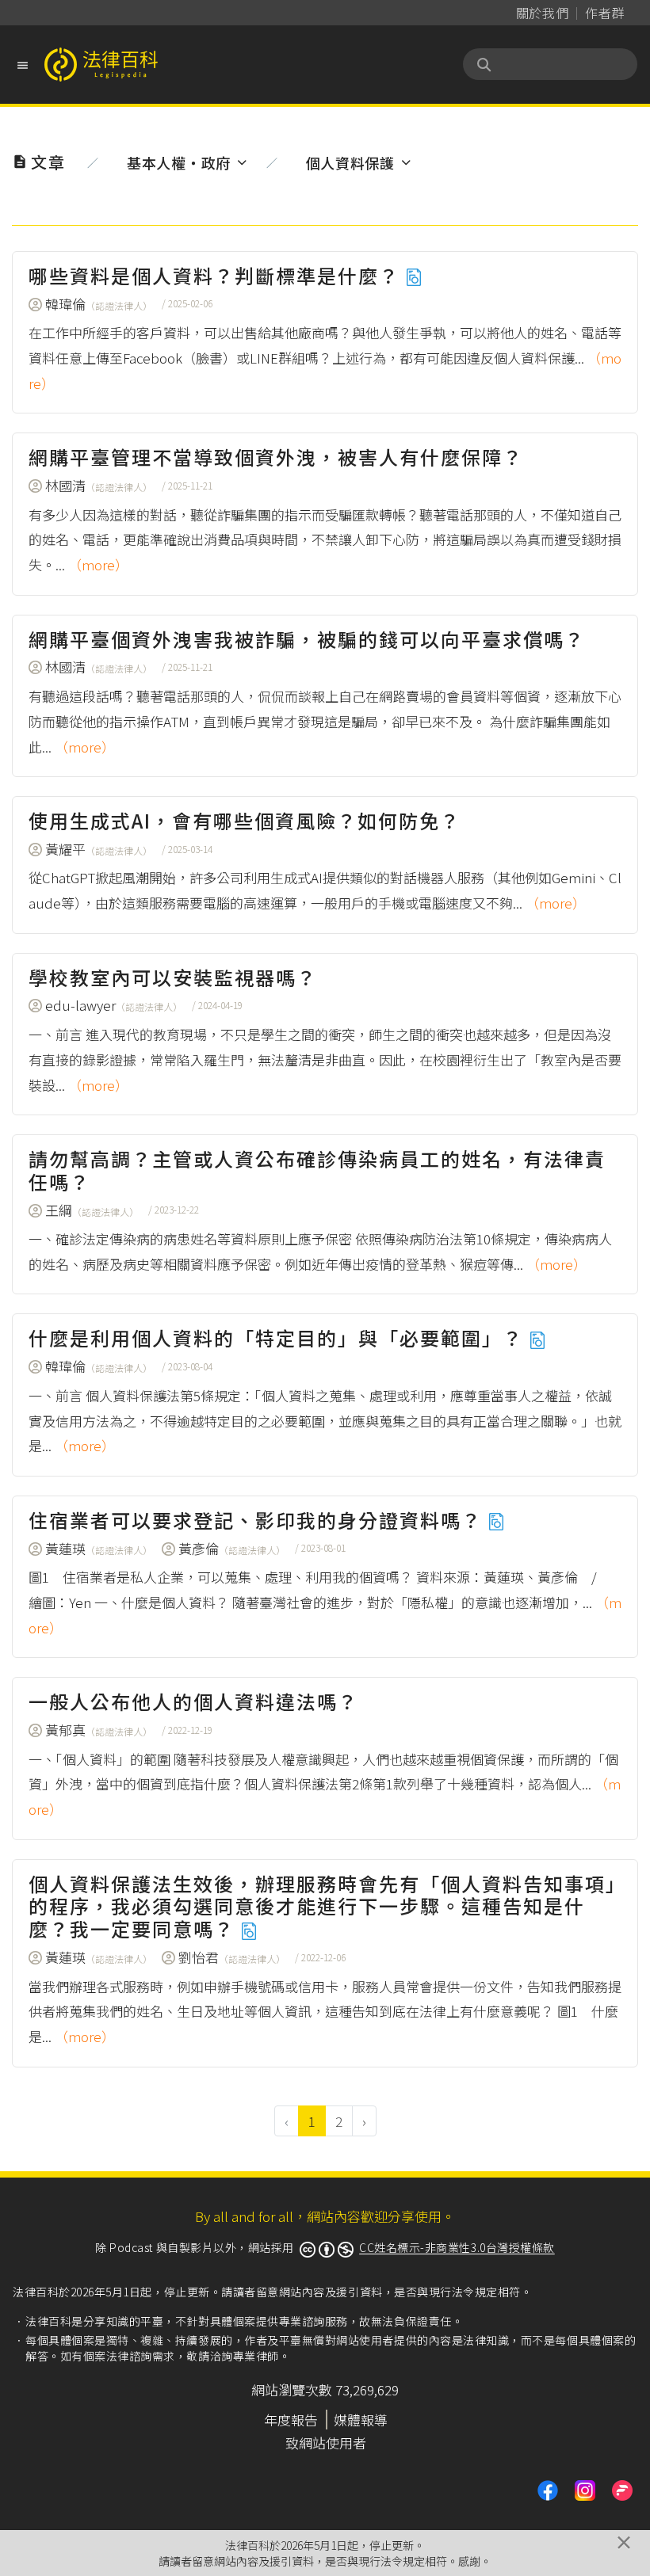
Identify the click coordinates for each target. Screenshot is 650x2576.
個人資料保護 (350, 162)
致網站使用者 (326, 2443)
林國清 (99, 485)
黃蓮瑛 (99, 1548)
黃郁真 (99, 1730)
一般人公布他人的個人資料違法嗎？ (193, 1701)
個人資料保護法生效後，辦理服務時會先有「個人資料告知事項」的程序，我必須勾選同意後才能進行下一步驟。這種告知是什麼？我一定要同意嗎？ (323, 1906)
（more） (98, 564)
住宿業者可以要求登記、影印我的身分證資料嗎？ (258, 1520)
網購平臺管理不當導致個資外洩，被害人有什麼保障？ (276, 457)
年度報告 (291, 2420)
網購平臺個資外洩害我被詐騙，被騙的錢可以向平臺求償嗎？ (307, 639)
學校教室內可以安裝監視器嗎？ (173, 977)
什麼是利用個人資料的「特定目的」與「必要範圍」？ (279, 1338)
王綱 (92, 1210)
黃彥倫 (232, 1548)
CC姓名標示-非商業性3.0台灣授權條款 (457, 2247)
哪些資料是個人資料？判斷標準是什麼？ (217, 275)
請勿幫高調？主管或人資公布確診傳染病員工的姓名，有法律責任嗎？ (317, 1170)
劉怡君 (232, 1957)
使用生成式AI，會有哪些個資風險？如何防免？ (245, 820)
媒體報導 (361, 2420)
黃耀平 (99, 849)
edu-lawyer (114, 1005)
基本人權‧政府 (179, 162)
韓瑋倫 (99, 304)
